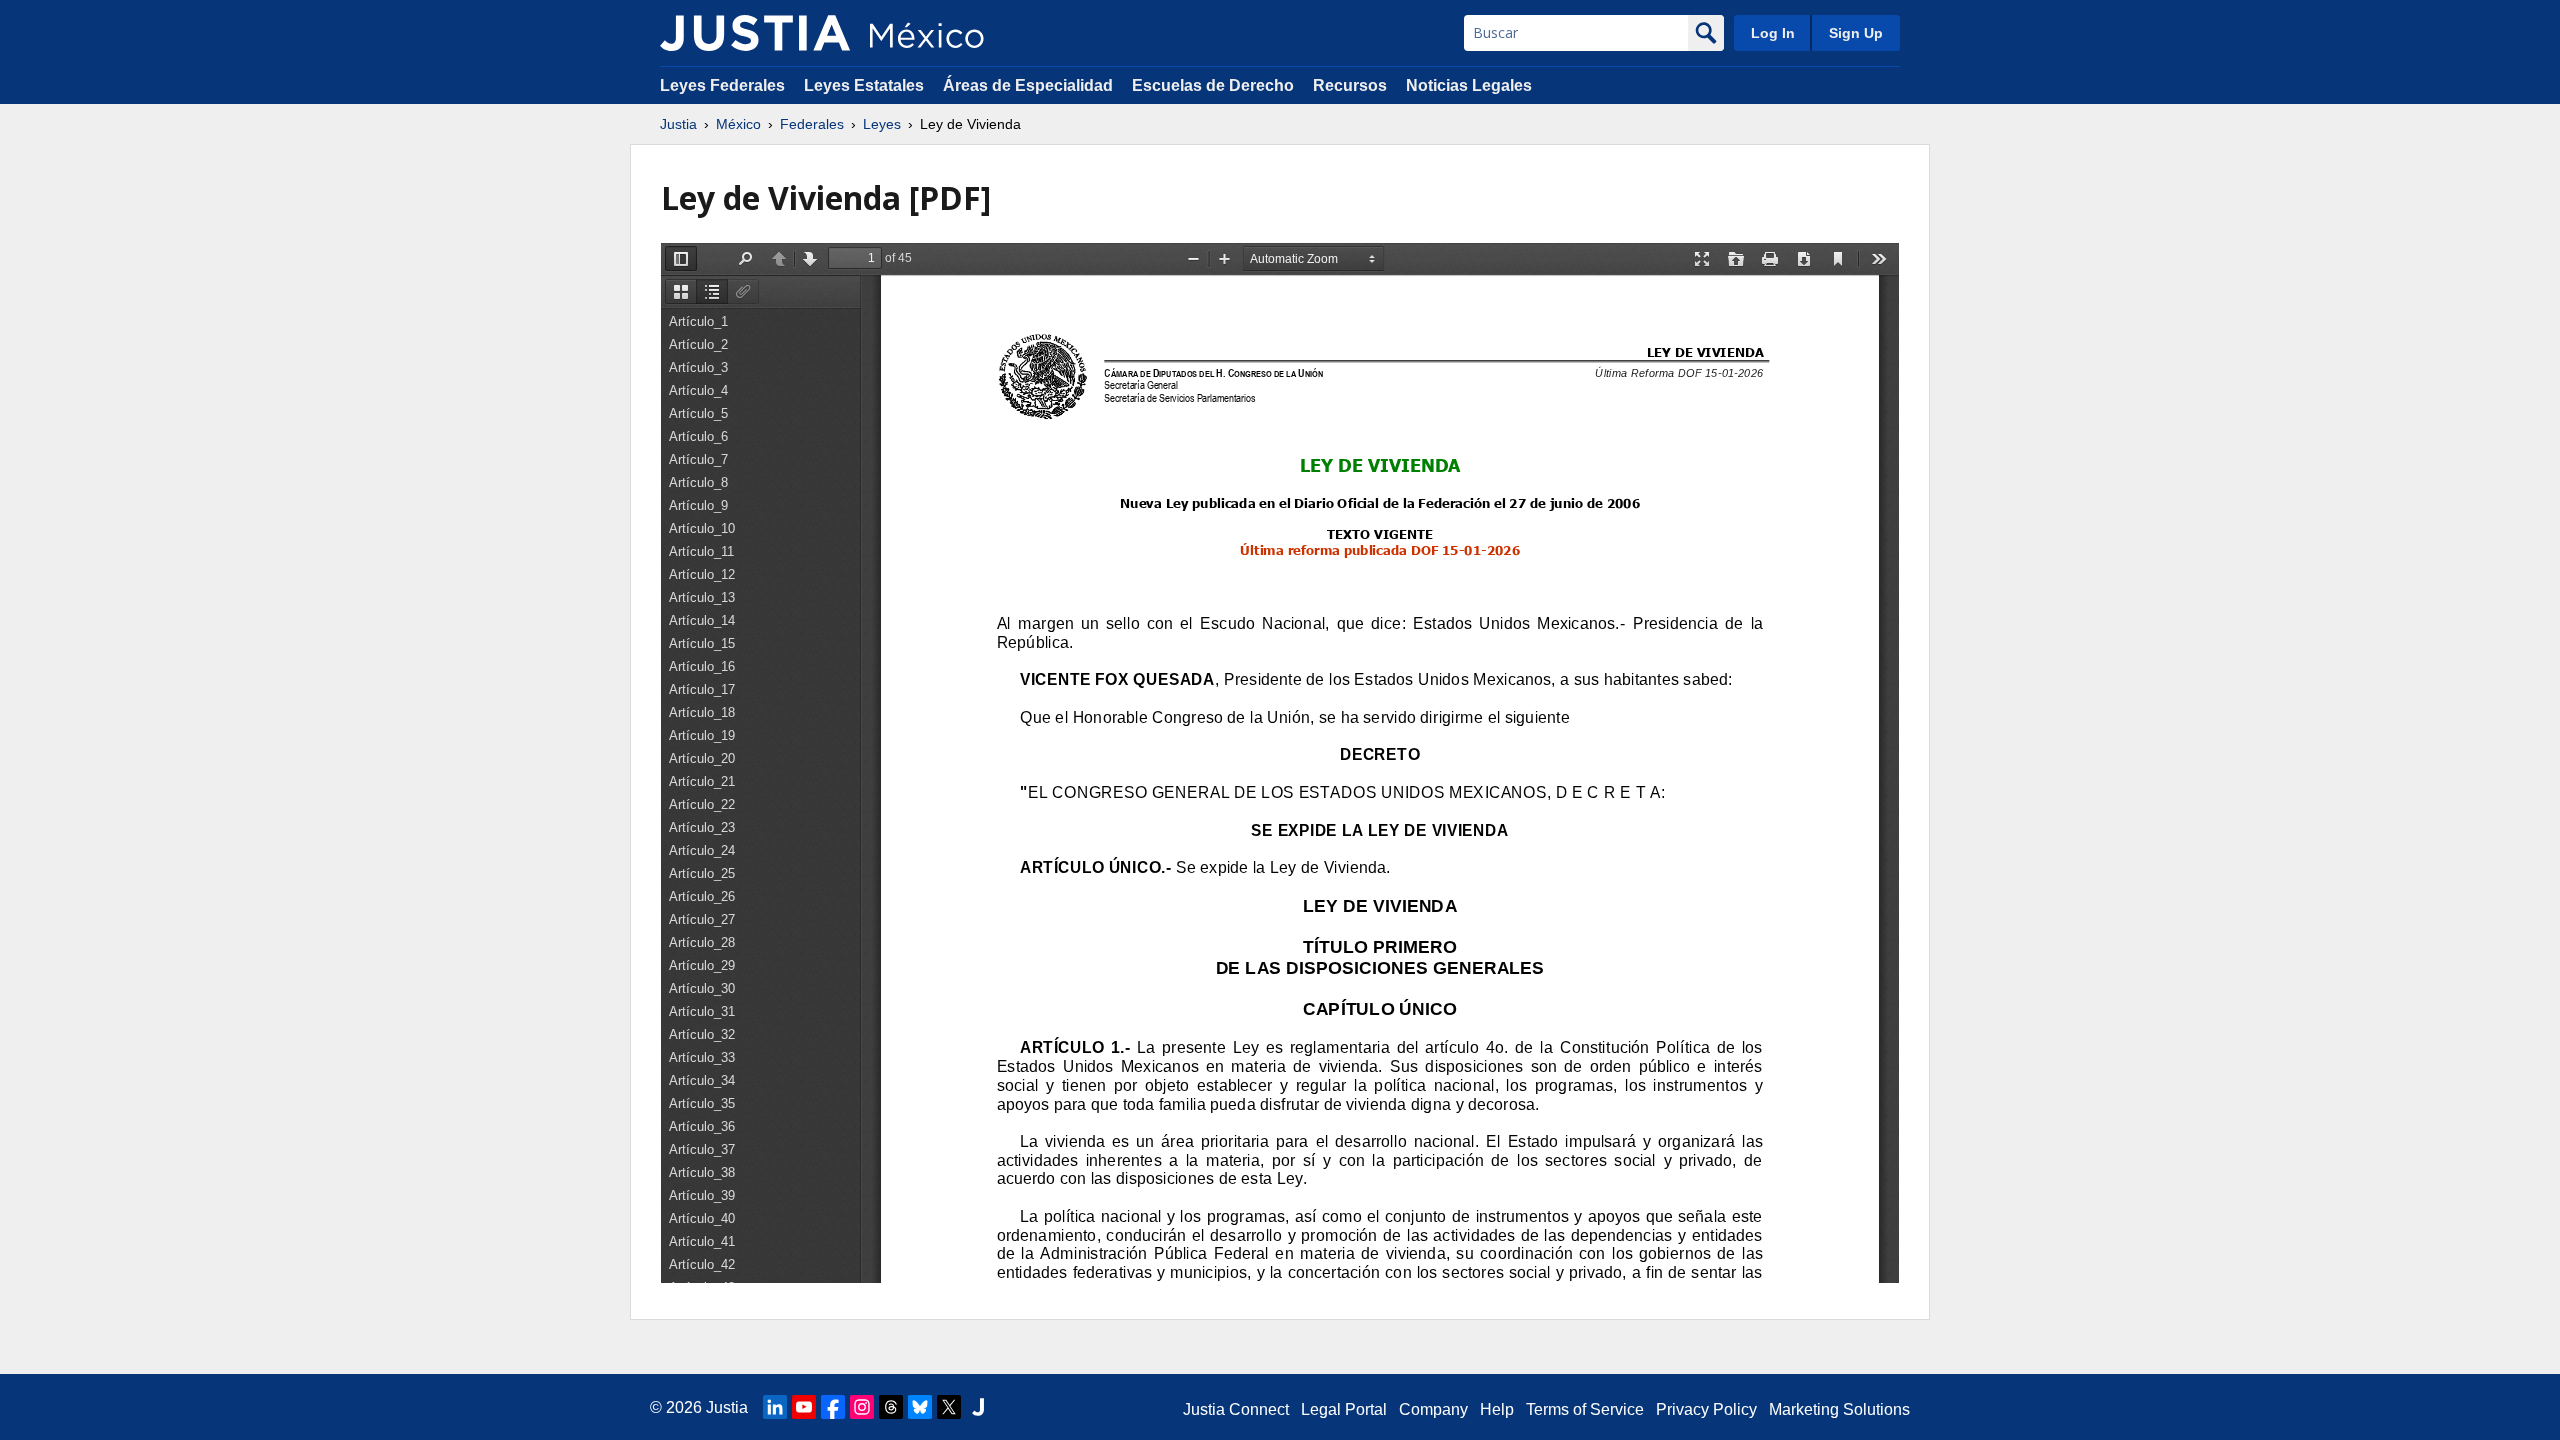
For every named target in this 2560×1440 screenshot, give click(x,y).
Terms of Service (1585, 1409)
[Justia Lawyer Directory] (978, 1407)
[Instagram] (862, 1407)
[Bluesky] (920, 1407)
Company (1433, 1409)
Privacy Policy (1706, 1409)
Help (1497, 1409)
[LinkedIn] (775, 1407)
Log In (1773, 33)
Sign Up (1856, 33)
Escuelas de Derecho (1213, 85)
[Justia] (755, 33)
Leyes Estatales (864, 85)
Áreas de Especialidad (1028, 85)
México (738, 124)
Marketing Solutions (1839, 1409)
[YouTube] (804, 1407)
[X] (949, 1407)
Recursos (1350, 85)
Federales (812, 124)
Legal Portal (1344, 1409)
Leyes (882, 124)
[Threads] (891, 1407)
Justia (678, 124)
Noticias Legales (1469, 85)
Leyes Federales (722, 85)
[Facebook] (833, 1407)
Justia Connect (1236, 1409)
